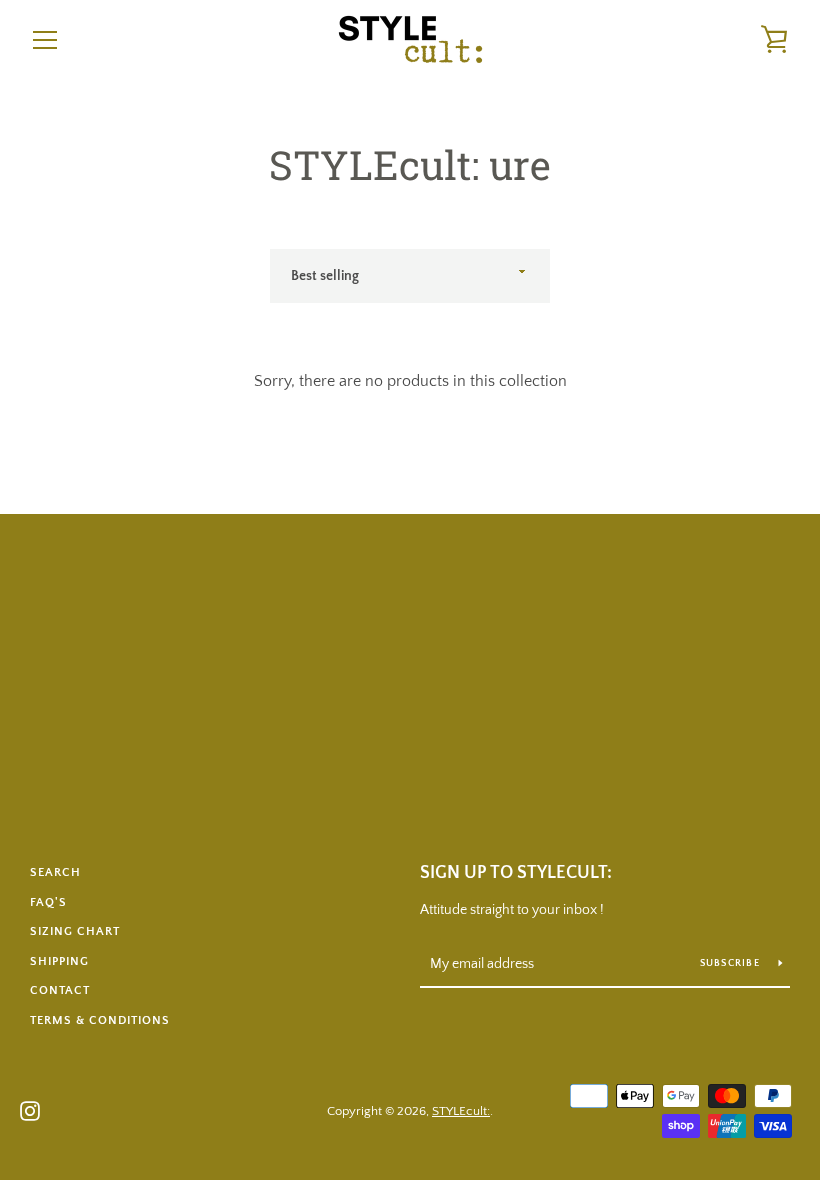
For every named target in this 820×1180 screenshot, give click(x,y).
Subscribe (732, 963)
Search (55, 872)
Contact (60, 990)
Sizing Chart (75, 931)
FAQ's (48, 902)
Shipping (59, 961)
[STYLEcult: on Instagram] (30, 1110)
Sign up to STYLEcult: (516, 873)
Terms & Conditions (100, 1020)
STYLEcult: (461, 1111)
